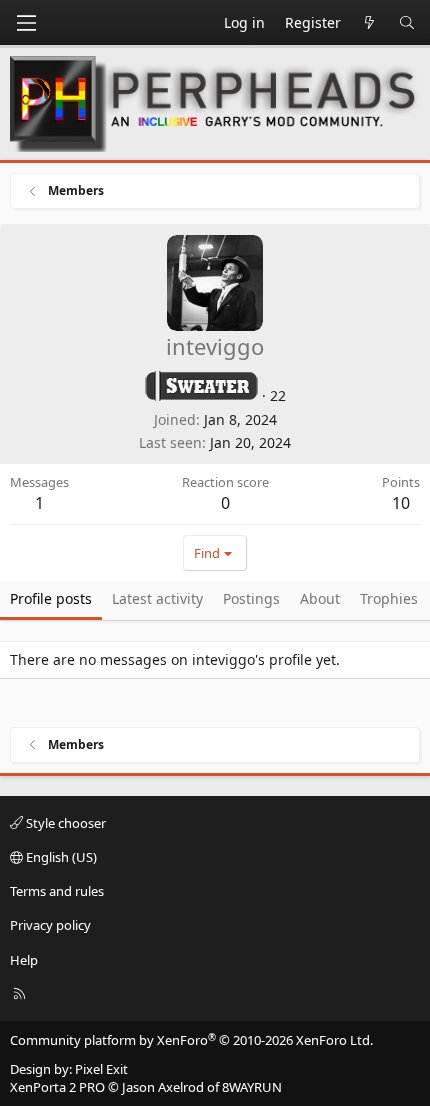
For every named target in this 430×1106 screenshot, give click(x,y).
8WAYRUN (252, 1087)
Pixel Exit (101, 1069)
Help (24, 960)
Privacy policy (50, 925)
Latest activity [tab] (157, 598)
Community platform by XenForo (191, 1040)
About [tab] (320, 598)
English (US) (60, 857)
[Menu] (26, 23)
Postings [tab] (251, 598)
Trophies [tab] (389, 598)
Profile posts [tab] (51, 598)
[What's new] (370, 23)
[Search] (407, 23)
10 (401, 503)
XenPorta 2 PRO (57, 1087)
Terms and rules (57, 891)
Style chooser (64, 823)
